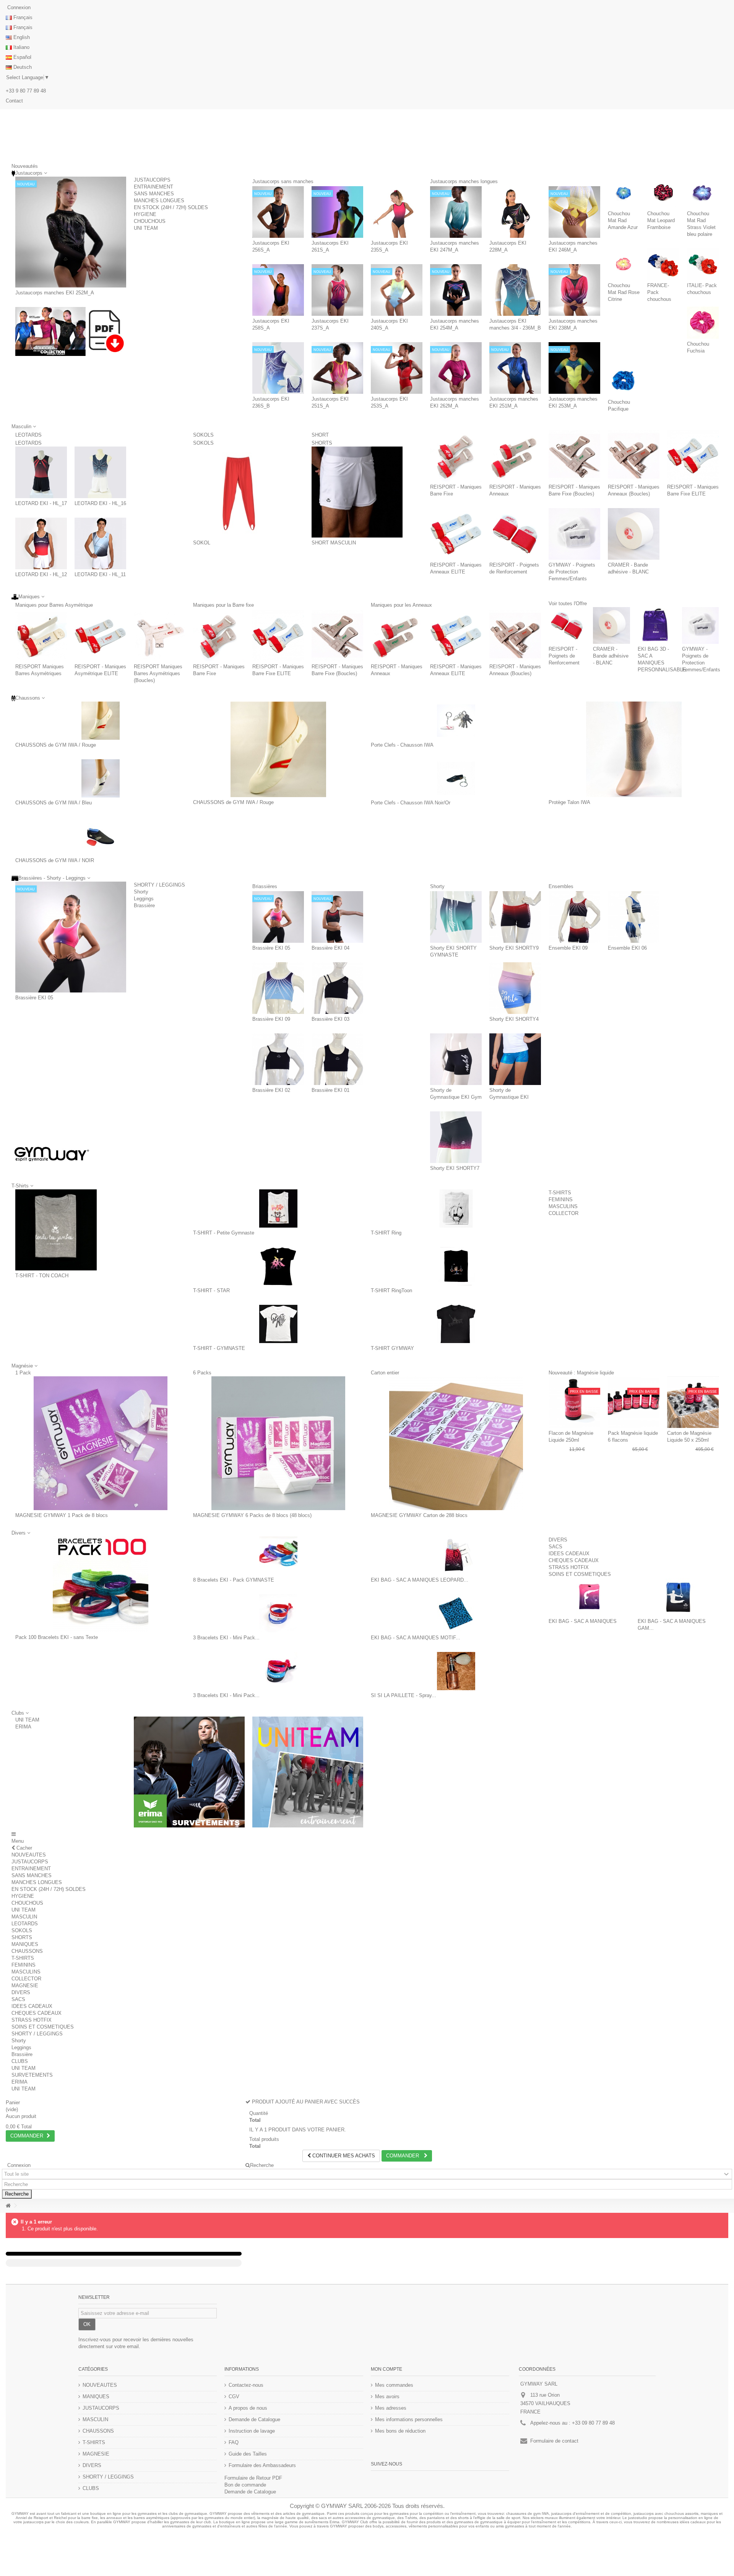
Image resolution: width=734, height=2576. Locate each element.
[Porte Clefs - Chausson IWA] (456, 721)
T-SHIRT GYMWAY (392, 1348)
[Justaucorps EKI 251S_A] (337, 368)
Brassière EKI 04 (330, 948)
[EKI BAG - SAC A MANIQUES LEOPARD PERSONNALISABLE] (456, 1556)
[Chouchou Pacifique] (624, 381)
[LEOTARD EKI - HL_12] (41, 543)
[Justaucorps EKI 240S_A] (397, 290)
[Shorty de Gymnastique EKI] (515, 1059)
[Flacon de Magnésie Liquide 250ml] (574, 1402)
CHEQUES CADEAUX (574, 1560)
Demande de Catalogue (254, 2419)
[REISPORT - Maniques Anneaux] (515, 456)
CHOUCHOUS (150, 221)
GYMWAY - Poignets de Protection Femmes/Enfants (572, 572)
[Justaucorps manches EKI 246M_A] (574, 212)
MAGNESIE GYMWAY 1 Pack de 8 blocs (62, 1515)
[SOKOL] (239, 492)
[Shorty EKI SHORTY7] (456, 1137)
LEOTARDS (41, 435)
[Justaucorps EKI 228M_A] (515, 212)
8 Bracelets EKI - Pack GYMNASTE (234, 1580)
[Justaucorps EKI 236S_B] (278, 368)
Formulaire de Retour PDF (253, 2478)
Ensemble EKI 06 (627, 948)
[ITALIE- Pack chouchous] (703, 264)
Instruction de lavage (252, 2431)
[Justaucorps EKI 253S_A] (397, 368)
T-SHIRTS (560, 1193)
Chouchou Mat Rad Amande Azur (623, 220)
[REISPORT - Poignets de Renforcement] (515, 534)
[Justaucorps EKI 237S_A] (337, 290)
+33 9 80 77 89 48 (26, 91)
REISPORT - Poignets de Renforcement (564, 656)
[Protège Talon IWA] (634, 749)
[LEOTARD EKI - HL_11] (100, 543)
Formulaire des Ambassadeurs (262, 2465)
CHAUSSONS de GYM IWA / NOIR (55, 860)
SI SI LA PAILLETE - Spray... (404, 1695)
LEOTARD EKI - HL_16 (100, 503)
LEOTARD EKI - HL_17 (41, 503)
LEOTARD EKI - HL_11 (100, 574)
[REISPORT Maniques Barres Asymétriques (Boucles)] (160, 636)
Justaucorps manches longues (498, 181)
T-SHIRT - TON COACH (42, 1276)
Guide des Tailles (248, 2454)
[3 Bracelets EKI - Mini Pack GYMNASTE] (278, 1613)
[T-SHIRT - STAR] (278, 1266)
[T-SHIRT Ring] (456, 1208)
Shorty (141, 892)
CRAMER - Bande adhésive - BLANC (611, 656)
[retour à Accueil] (8, 2206)
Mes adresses (391, 2408)
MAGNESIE (25, 1986)
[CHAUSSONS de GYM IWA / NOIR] (100, 836)
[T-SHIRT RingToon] (456, 1266)
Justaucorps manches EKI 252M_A (55, 293)
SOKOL (202, 543)
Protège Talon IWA (569, 802)
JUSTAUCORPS (152, 180)
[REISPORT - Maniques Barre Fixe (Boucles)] (574, 456)
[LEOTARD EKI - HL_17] (41, 472)
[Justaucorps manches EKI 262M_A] (456, 368)
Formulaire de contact (554, 2441)
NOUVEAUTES (29, 1855)
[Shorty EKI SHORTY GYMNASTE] (456, 917)
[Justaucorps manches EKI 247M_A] (456, 212)
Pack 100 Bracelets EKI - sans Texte (57, 1637)
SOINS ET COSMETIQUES (580, 1574)
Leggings (144, 899)
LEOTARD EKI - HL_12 (41, 574)
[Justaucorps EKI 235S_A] (397, 212)
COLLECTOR (563, 1213)
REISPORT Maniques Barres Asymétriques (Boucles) (158, 673)
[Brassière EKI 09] (278, 988)
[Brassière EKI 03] (337, 988)
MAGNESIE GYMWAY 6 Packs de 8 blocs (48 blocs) (252, 1515)
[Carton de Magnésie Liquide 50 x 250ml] (693, 1402)
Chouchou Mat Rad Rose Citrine (624, 292)
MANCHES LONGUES (159, 201)
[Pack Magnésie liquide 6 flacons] (634, 1402)
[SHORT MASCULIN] (357, 492)
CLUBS (20, 2061)
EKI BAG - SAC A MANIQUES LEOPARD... (420, 1580)
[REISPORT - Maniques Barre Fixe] (456, 456)
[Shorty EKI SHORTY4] (515, 988)
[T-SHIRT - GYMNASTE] (278, 1324)
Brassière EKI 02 (271, 1090)
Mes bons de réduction (400, 2431)
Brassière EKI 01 (330, 1090)
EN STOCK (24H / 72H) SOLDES (171, 207)
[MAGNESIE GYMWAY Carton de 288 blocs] (456, 1443)
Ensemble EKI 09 (568, 948)
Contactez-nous (246, 2385)
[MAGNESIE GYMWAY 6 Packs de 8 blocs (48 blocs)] (278, 1443)
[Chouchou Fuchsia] (703, 322)
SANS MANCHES (154, 194)
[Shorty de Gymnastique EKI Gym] (456, 1059)
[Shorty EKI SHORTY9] (515, 917)
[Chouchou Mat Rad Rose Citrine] (624, 264)
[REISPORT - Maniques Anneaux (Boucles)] (634, 456)
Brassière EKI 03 (330, 1019)
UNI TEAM (146, 228)
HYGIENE (145, 214)
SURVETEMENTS (32, 2075)
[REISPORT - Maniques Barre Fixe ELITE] (693, 456)
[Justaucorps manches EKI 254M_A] (456, 290)
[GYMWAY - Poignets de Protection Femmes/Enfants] (574, 534)
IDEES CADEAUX (569, 1554)
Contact (14, 101)
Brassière (144, 905)
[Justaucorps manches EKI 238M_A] (574, 290)
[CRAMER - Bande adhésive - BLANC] (634, 534)
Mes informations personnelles (409, 2419)
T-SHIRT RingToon (391, 1290)
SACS (555, 1547)
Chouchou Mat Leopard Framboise (661, 220)
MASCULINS (563, 1206)
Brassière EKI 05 (34, 998)
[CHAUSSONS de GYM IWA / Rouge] (100, 721)
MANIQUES (25, 1944)
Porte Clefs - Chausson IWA (402, 745)
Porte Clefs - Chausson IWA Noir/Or (411, 803)
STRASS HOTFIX (569, 1567)
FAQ (234, 2442)
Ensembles (586, 886)
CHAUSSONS (27, 1951)
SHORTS (322, 443)
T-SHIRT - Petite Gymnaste (224, 1233)
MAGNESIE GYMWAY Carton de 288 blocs (419, 1515)
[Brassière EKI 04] (337, 917)
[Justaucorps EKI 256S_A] (278, 212)
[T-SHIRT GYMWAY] (456, 1324)
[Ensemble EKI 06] (634, 917)
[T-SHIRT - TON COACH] (56, 1230)
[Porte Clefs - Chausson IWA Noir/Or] (456, 778)
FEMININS (561, 1199)
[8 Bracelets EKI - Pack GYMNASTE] (278, 1556)
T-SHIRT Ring (386, 1233)
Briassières (280, 886)
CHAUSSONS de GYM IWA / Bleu (54, 803)
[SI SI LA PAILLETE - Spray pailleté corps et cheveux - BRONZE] (456, 1671)
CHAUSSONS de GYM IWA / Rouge (56, 745)
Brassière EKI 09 (271, 1019)
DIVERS (558, 1540)
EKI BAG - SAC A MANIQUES (583, 1621)
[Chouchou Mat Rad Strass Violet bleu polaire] (703, 192)
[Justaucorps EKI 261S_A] (337, 212)
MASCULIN (24, 1917)
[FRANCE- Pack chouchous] (663, 264)
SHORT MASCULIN (334, 543)
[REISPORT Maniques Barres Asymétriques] (41, 636)
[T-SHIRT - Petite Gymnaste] (278, 1208)
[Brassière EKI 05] (71, 937)
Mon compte (386, 2369)
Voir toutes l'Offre (568, 603)
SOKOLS (214, 435)
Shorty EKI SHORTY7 (455, 1168)
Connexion (18, 7)
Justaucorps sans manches (317, 181)
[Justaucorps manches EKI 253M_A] (574, 368)
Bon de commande (245, 2485)
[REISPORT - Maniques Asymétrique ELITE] (100, 636)
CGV (234, 2397)
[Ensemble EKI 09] (574, 917)
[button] (20, 1713)
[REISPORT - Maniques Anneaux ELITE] (456, 534)
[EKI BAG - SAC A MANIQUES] (589, 1597)
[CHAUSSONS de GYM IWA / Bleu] (100, 778)
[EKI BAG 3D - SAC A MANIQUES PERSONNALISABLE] (656, 625)
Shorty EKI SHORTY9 (514, 948)
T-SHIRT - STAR (211, 1290)
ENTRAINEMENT (153, 187)
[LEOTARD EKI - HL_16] (100, 472)
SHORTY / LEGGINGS (159, 885)
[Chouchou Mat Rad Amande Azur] (624, 192)
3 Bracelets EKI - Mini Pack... (226, 1638)
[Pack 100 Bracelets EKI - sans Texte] (100, 1584)
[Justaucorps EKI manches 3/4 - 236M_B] (515, 290)
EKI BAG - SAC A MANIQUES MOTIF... (416, 1638)
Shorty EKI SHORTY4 (514, 1019)
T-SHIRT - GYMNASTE (219, 1348)
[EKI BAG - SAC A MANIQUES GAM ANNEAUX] (678, 1597)
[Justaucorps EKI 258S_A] (278, 290)
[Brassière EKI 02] (278, 1059)
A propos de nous (248, 2408)
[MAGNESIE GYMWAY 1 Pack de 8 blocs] (100, 1443)
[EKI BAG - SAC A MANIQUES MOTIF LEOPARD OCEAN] (456, 1613)
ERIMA (23, 1727)
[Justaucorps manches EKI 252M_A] (71, 232)
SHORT (339, 435)
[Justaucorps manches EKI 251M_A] (515, 368)
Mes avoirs (387, 2397)
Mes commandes (394, 2385)
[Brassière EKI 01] (337, 1059)
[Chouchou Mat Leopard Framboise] (663, 192)
